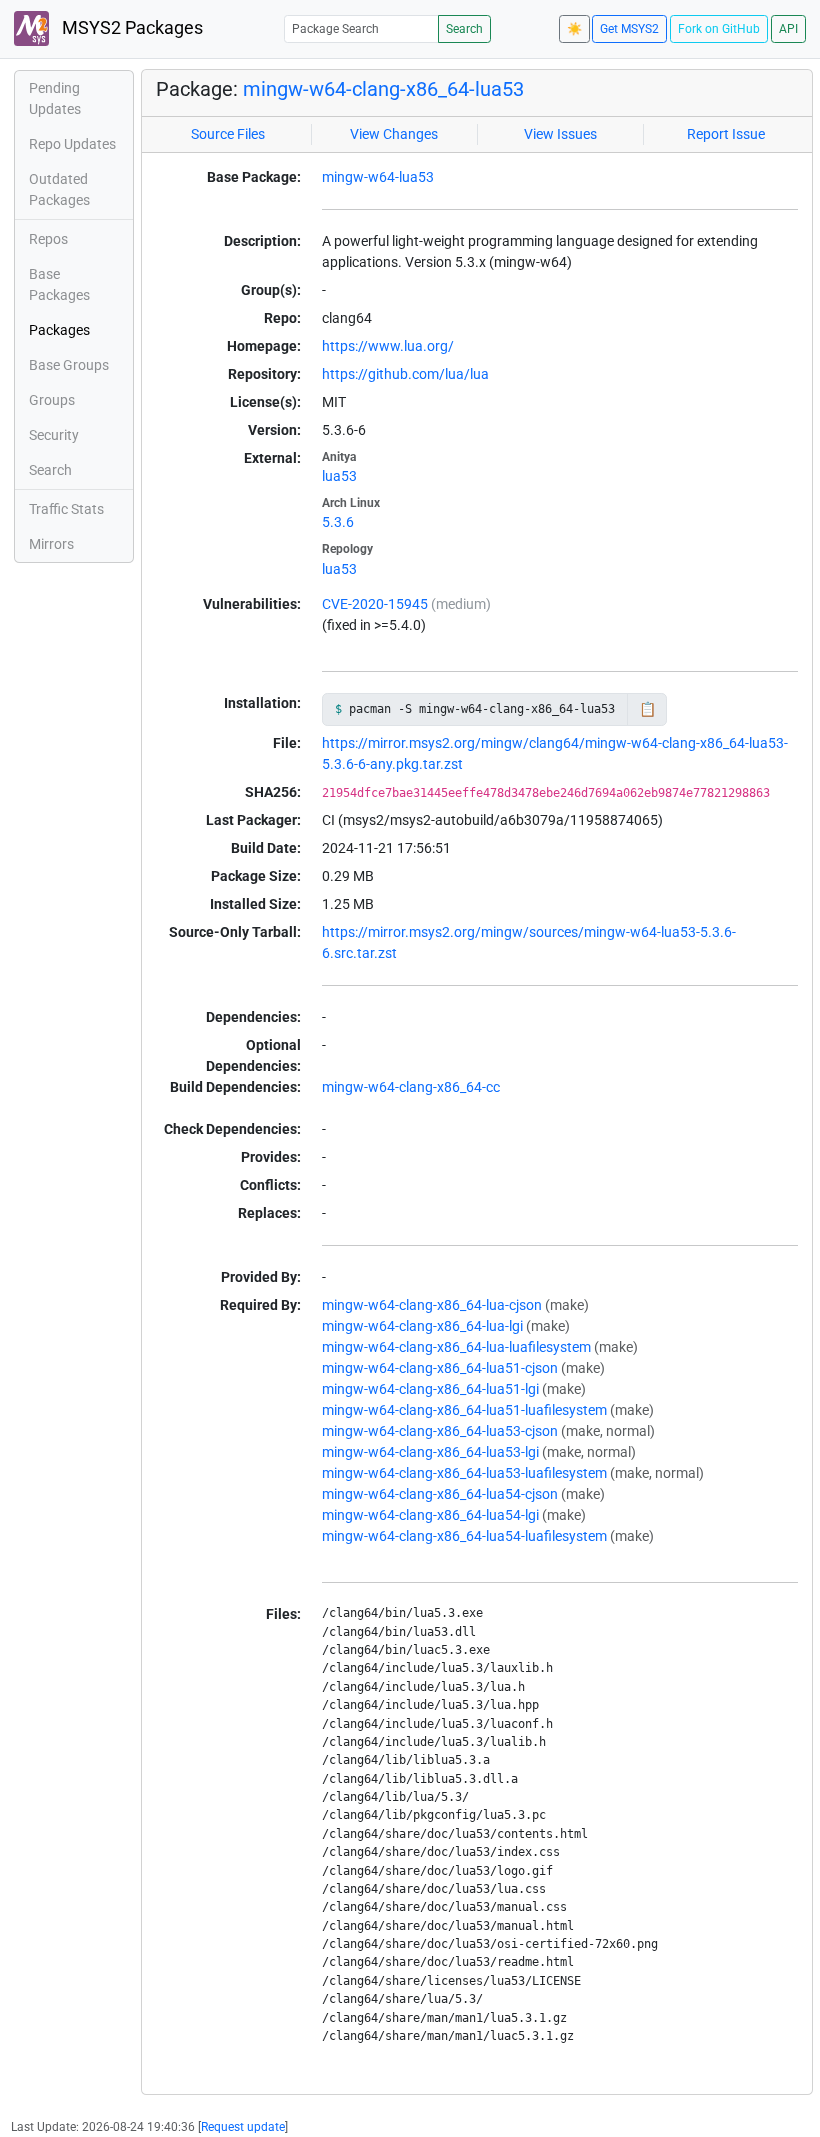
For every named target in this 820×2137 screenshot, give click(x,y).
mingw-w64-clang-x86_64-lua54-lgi (430, 1515)
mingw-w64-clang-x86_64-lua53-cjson (440, 1431)
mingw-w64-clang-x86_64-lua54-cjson (440, 1494)
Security (54, 435)
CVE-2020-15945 (375, 604)
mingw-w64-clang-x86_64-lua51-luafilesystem (464, 1410)
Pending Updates (55, 98)
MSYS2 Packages (130, 28)
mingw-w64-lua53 (378, 177)
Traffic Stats (66, 509)
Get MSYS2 (629, 29)
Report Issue (726, 134)
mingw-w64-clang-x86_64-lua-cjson (432, 1305)
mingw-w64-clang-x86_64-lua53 (383, 89)
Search (464, 29)
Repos (48, 239)
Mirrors (51, 544)
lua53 (339, 476)
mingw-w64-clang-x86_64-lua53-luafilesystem (464, 1473)
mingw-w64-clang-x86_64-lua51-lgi (430, 1389)
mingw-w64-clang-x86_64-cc (411, 1087)
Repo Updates (72, 144)
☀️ (574, 29)
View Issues (560, 134)
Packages (59, 330)
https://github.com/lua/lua (405, 374)
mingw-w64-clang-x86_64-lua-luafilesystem (456, 1347)
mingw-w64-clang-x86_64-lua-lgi (422, 1326)
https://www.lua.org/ (388, 346)
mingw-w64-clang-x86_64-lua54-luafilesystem (464, 1536)
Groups (52, 400)
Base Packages (59, 284)
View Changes (394, 134)
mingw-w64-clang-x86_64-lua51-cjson (440, 1368)
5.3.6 (338, 522)
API (788, 29)
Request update (243, 2127)
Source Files (228, 134)
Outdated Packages (59, 189)
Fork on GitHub (719, 29)
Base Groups (69, 365)
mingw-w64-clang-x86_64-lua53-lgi (430, 1452)
